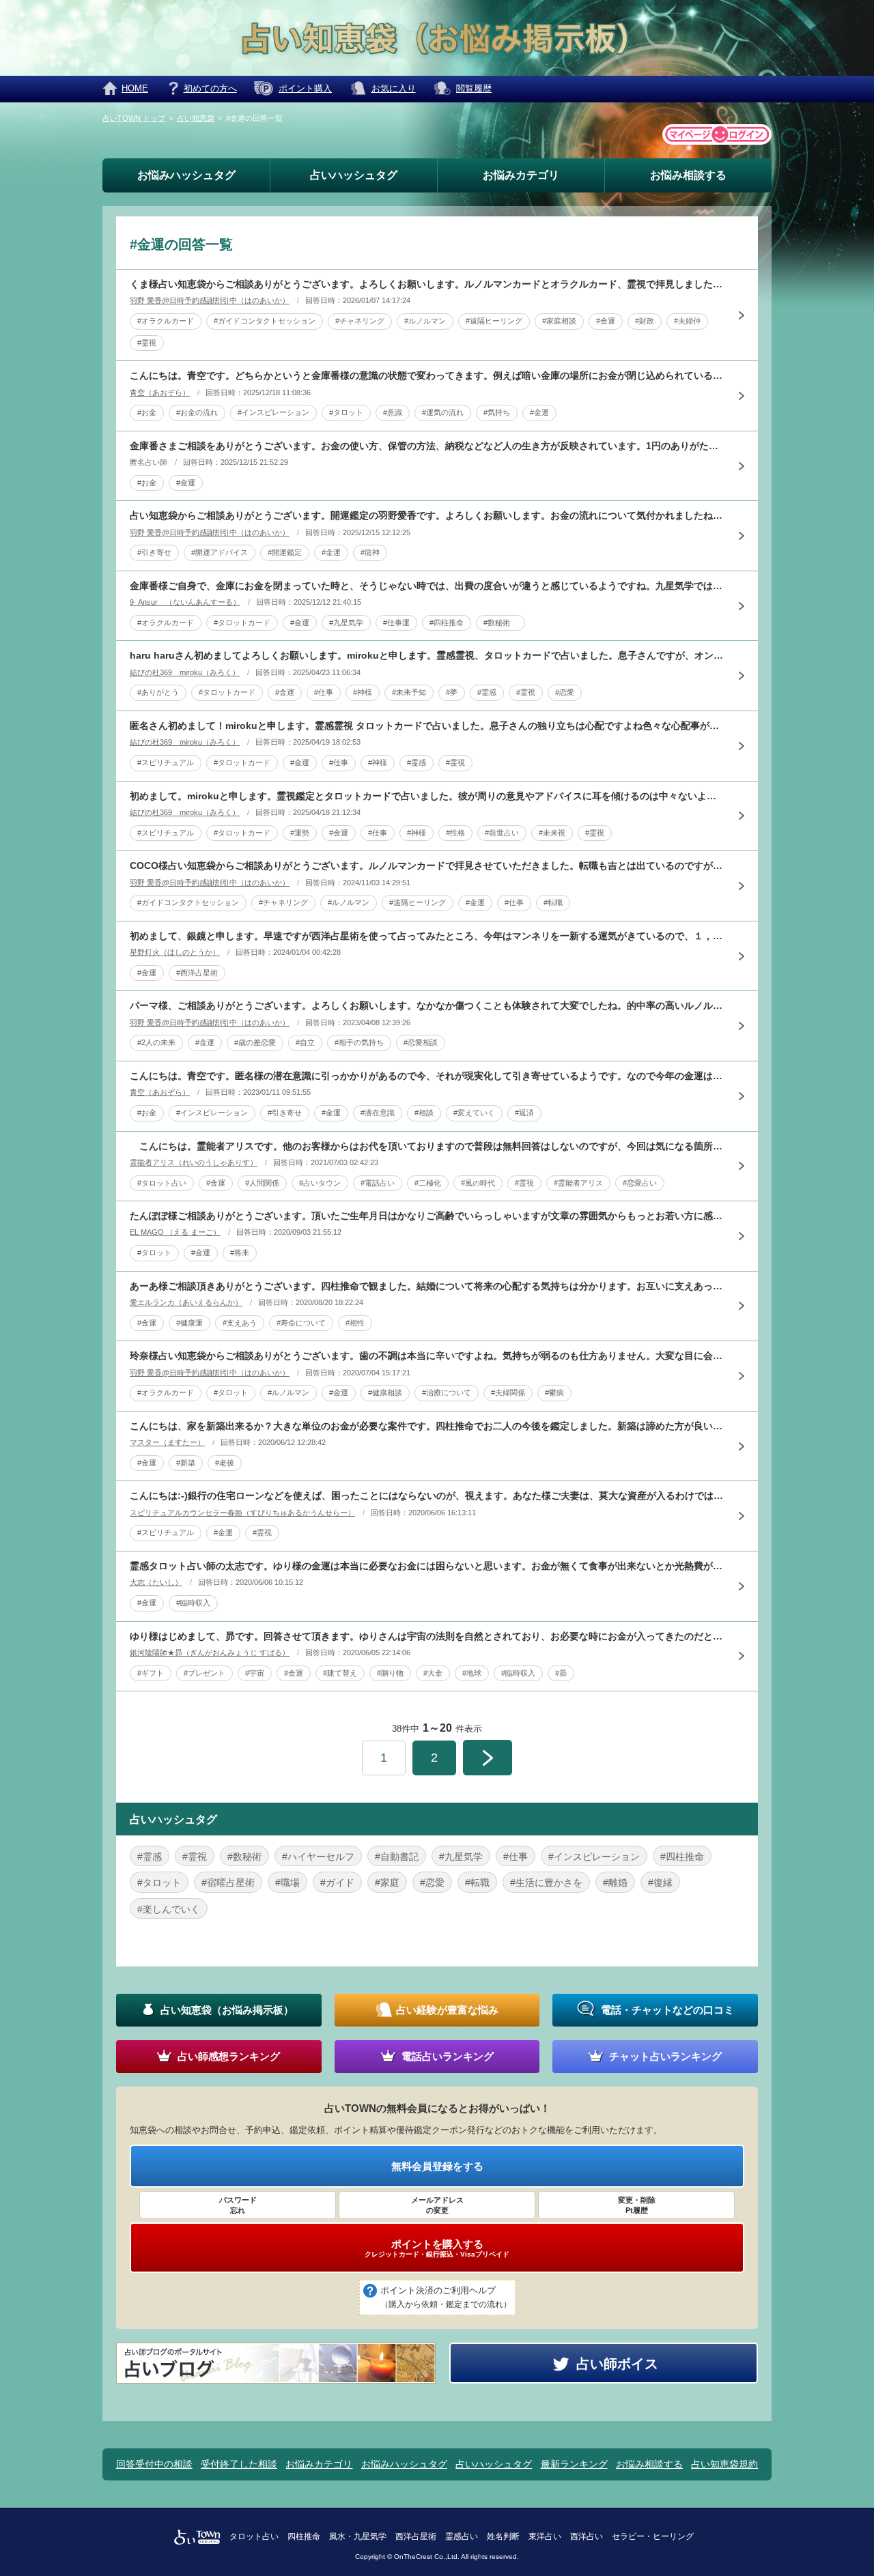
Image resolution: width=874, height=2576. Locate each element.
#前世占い (502, 833)
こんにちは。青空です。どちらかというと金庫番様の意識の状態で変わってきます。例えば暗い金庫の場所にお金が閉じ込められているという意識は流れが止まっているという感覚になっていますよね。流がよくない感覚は (427, 375)
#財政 (645, 321)
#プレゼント (205, 1673)
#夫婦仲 (687, 321)
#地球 (472, 1673)
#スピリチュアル (166, 762)
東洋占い (545, 2536)
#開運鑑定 (285, 552)
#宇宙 (255, 1673)
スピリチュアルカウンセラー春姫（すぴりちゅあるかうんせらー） (242, 1513)
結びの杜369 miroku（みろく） (185, 672)
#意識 (393, 412)
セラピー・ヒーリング (653, 2536)
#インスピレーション (273, 412)
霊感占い (462, 2536)
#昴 (561, 1673)
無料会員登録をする (437, 2166)
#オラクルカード (166, 321)
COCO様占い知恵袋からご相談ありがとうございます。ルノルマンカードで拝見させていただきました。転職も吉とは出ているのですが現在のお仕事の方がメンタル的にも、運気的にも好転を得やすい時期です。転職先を (427, 865)
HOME (135, 88)
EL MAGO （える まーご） (175, 1232)
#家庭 (387, 1883)
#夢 (452, 692)
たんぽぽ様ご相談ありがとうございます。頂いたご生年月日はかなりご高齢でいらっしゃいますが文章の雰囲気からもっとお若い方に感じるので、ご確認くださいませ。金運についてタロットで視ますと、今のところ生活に (427, 1216)
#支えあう (240, 1323)
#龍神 (370, 552)
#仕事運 (396, 622)
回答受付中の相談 (154, 2464)
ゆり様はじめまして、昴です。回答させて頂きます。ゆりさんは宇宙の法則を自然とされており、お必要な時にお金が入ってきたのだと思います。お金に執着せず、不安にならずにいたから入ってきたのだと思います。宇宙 (427, 1636)
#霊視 (147, 343)
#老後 (225, 1463)
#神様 (363, 692)
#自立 (305, 1042)
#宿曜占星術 (228, 1883)
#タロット (346, 412)
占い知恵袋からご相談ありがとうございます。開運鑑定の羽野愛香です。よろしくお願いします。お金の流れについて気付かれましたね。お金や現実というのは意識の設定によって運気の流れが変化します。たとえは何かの (427, 515)
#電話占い (378, 1183)
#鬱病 (554, 1392)
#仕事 (324, 692)
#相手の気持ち (359, 1042)
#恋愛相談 (421, 1042)
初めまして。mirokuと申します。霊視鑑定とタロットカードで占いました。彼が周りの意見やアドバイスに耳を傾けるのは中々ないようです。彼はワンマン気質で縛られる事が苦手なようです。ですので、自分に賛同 (427, 796)
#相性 (355, 1323)
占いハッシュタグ (354, 175)
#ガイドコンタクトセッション (265, 321)
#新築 (186, 1463)
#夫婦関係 (508, 1392)
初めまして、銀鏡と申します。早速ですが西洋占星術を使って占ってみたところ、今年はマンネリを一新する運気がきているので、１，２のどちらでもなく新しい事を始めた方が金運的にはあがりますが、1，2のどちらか (427, 936)
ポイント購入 (305, 88)
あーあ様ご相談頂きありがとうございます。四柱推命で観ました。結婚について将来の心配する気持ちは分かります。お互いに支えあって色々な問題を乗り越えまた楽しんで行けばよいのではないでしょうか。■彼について (427, 1286)
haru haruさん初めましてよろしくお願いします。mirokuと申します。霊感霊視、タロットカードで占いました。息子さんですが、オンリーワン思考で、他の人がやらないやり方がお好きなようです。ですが (427, 655)
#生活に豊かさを (546, 1883)
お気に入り (394, 88)
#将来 (240, 1253)
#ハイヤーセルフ (318, 1857)
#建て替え (340, 1673)
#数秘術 (501, 622)
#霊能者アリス (578, 1183)
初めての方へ (210, 88)
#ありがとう (158, 692)
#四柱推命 (447, 622)
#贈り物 (390, 1673)
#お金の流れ (197, 412)
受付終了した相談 (239, 2464)
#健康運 (189, 1323)
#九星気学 (346, 622)
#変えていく (474, 1113)
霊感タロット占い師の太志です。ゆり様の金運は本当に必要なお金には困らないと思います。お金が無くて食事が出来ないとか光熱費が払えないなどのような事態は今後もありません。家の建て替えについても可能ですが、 (427, 1566)
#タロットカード (242, 622)
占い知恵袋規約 (724, 2464)
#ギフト (151, 1673)
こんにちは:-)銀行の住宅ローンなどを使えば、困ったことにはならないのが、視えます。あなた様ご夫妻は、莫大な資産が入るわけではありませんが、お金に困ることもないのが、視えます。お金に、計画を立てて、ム (427, 1495)
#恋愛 (565, 692)
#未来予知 (409, 692)
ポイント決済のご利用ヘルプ (446, 2297)
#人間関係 (262, 1183)
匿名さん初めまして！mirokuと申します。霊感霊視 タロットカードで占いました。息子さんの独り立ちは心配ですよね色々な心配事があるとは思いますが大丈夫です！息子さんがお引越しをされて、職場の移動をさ (427, 726)
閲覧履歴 (474, 88)
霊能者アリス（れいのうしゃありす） (194, 1162)
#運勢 (300, 833)
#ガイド (337, 1883)
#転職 (553, 902)
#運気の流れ (443, 412)
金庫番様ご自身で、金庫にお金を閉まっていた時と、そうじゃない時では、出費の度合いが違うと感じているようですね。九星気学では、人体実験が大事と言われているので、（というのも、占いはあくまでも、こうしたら (427, 586)
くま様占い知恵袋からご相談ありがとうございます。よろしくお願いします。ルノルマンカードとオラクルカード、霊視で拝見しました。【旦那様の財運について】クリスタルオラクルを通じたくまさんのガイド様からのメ (427, 284)
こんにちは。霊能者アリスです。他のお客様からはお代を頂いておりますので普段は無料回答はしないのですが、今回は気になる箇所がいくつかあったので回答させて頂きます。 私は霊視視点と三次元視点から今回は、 (427, 1146)
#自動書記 (397, 1857)
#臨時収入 (193, 1603)
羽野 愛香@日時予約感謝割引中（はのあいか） (210, 300)
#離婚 (615, 1883)
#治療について (447, 1392)
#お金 (147, 412)
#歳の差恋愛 (255, 1042)
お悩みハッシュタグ (186, 175)
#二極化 (428, 1183)
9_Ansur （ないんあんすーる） (185, 602)
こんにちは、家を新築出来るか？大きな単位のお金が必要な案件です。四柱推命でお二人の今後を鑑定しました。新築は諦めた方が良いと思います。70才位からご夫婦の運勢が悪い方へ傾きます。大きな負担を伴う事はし (427, 1426)
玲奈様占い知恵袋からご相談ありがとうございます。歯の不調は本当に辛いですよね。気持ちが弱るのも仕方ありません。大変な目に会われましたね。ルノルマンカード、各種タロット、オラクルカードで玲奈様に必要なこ (427, 1356)
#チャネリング (360, 321)
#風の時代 (478, 1183)
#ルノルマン (425, 321)
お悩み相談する (688, 175)
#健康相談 (385, 1392)
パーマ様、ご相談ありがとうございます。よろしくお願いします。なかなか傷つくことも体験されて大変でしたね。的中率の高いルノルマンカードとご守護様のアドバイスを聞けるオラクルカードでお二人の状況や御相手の (427, 1005)
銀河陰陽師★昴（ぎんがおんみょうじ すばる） (210, 1652)
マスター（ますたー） (167, 1442)
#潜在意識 (378, 1113)
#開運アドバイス (220, 552)
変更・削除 (637, 2205)
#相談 (424, 1113)
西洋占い (587, 2536)
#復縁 (660, 1883)
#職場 (287, 1883)
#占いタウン (320, 1183)
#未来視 (552, 833)
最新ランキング (574, 2464)
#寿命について (301, 1323)
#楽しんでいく (169, 1909)
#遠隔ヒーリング (494, 321)
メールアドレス (437, 2205)
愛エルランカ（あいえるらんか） (186, 1302)
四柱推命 (304, 2536)
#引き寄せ (154, 552)
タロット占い (254, 2536)
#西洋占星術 (197, 973)
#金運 (606, 321)
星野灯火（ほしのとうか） (175, 952)
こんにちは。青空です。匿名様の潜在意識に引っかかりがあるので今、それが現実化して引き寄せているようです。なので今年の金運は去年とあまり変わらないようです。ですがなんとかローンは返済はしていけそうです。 (427, 1076)
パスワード (238, 2205)
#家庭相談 (559, 321)
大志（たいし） (156, 1582)
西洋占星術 (416, 2536)
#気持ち (497, 412)
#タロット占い (162, 1183)
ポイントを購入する (437, 2248)
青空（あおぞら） (160, 392)
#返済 (524, 1113)
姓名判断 (503, 2536)
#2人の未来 (156, 1042)
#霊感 (487, 692)
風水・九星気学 (358, 2536)
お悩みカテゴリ (521, 175)
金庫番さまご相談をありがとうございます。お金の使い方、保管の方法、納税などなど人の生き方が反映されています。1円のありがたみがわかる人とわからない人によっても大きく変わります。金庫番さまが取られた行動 (427, 446)
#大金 (433, 1673)
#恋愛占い (640, 1183)
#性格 (455, 833)
